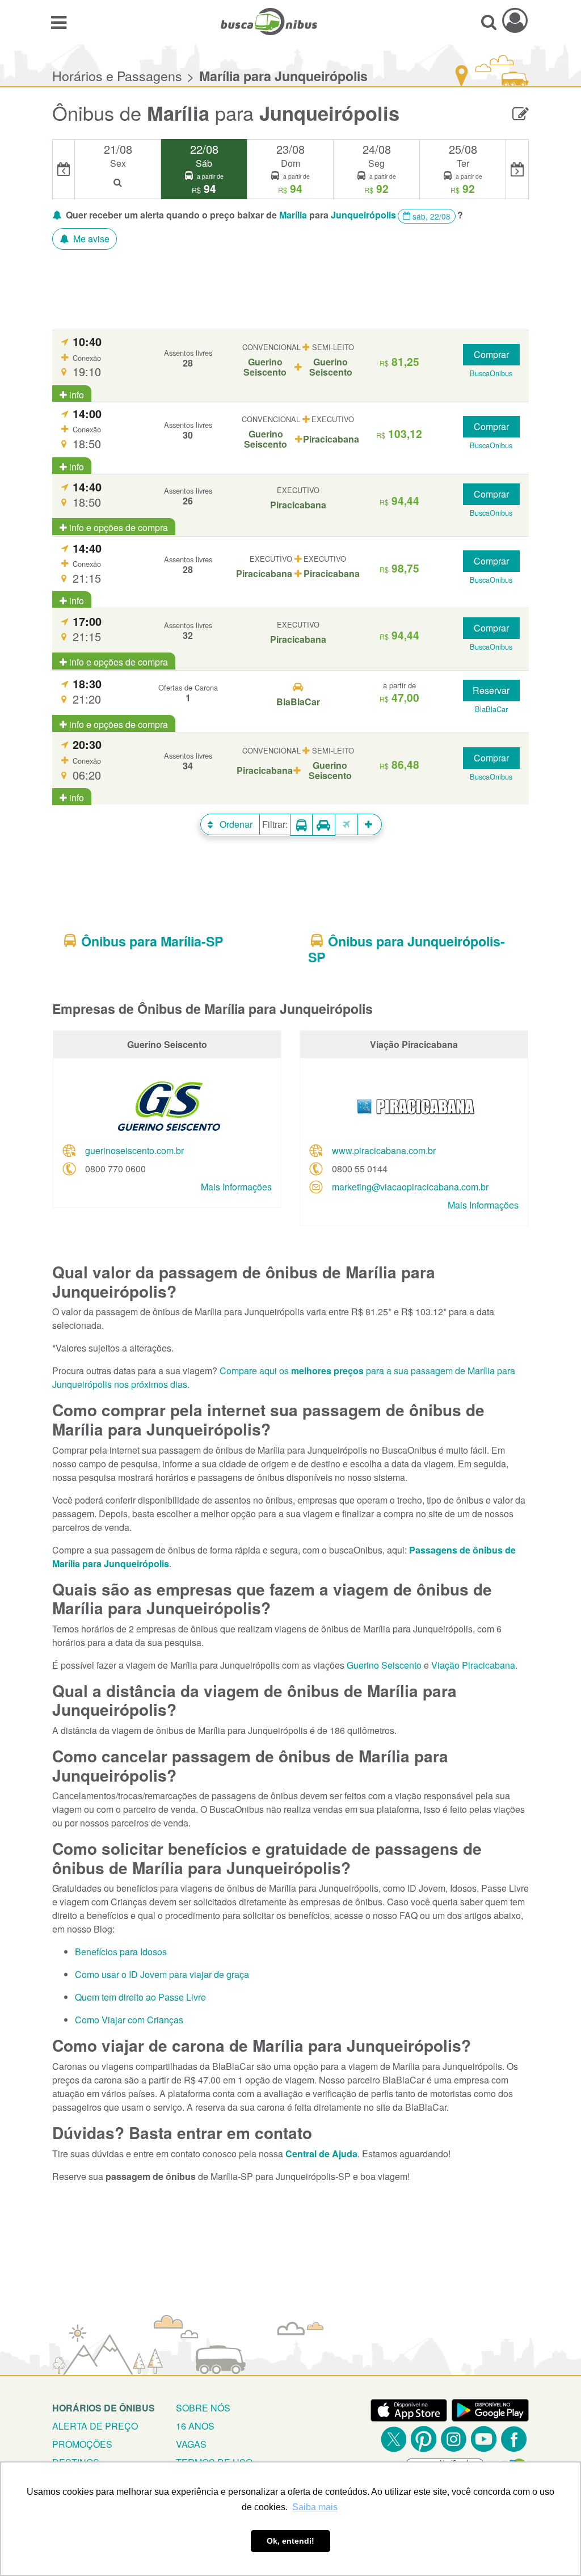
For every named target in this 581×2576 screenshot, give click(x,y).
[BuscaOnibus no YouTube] (484, 2439)
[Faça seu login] (515, 20)
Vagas (191, 2444)
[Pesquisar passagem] (489, 22)
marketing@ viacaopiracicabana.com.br (410, 1187)
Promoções (82, 2444)
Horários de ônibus (104, 2408)
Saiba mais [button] (315, 2507)
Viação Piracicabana (473, 1665)
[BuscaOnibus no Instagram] (454, 2439)
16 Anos (195, 2426)
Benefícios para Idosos (121, 1952)
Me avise (90, 239)
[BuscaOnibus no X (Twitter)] (393, 2439)
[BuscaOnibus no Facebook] (514, 2439)
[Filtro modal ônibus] (301, 825)
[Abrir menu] (59, 22)
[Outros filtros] (370, 824)
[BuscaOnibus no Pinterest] (424, 2439)
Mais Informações (236, 1187)
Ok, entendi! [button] (290, 2541)
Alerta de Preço (95, 2426)
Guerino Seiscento (384, 1665)
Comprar (491, 354)
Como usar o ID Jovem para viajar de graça (162, 1974)
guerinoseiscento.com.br (134, 1150)
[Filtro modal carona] (324, 825)
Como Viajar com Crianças (129, 2020)
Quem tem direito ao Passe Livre (140, 1997)
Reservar (491, 690)
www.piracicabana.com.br (384, 1150)
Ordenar (235, 824)
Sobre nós (203, 2408)
